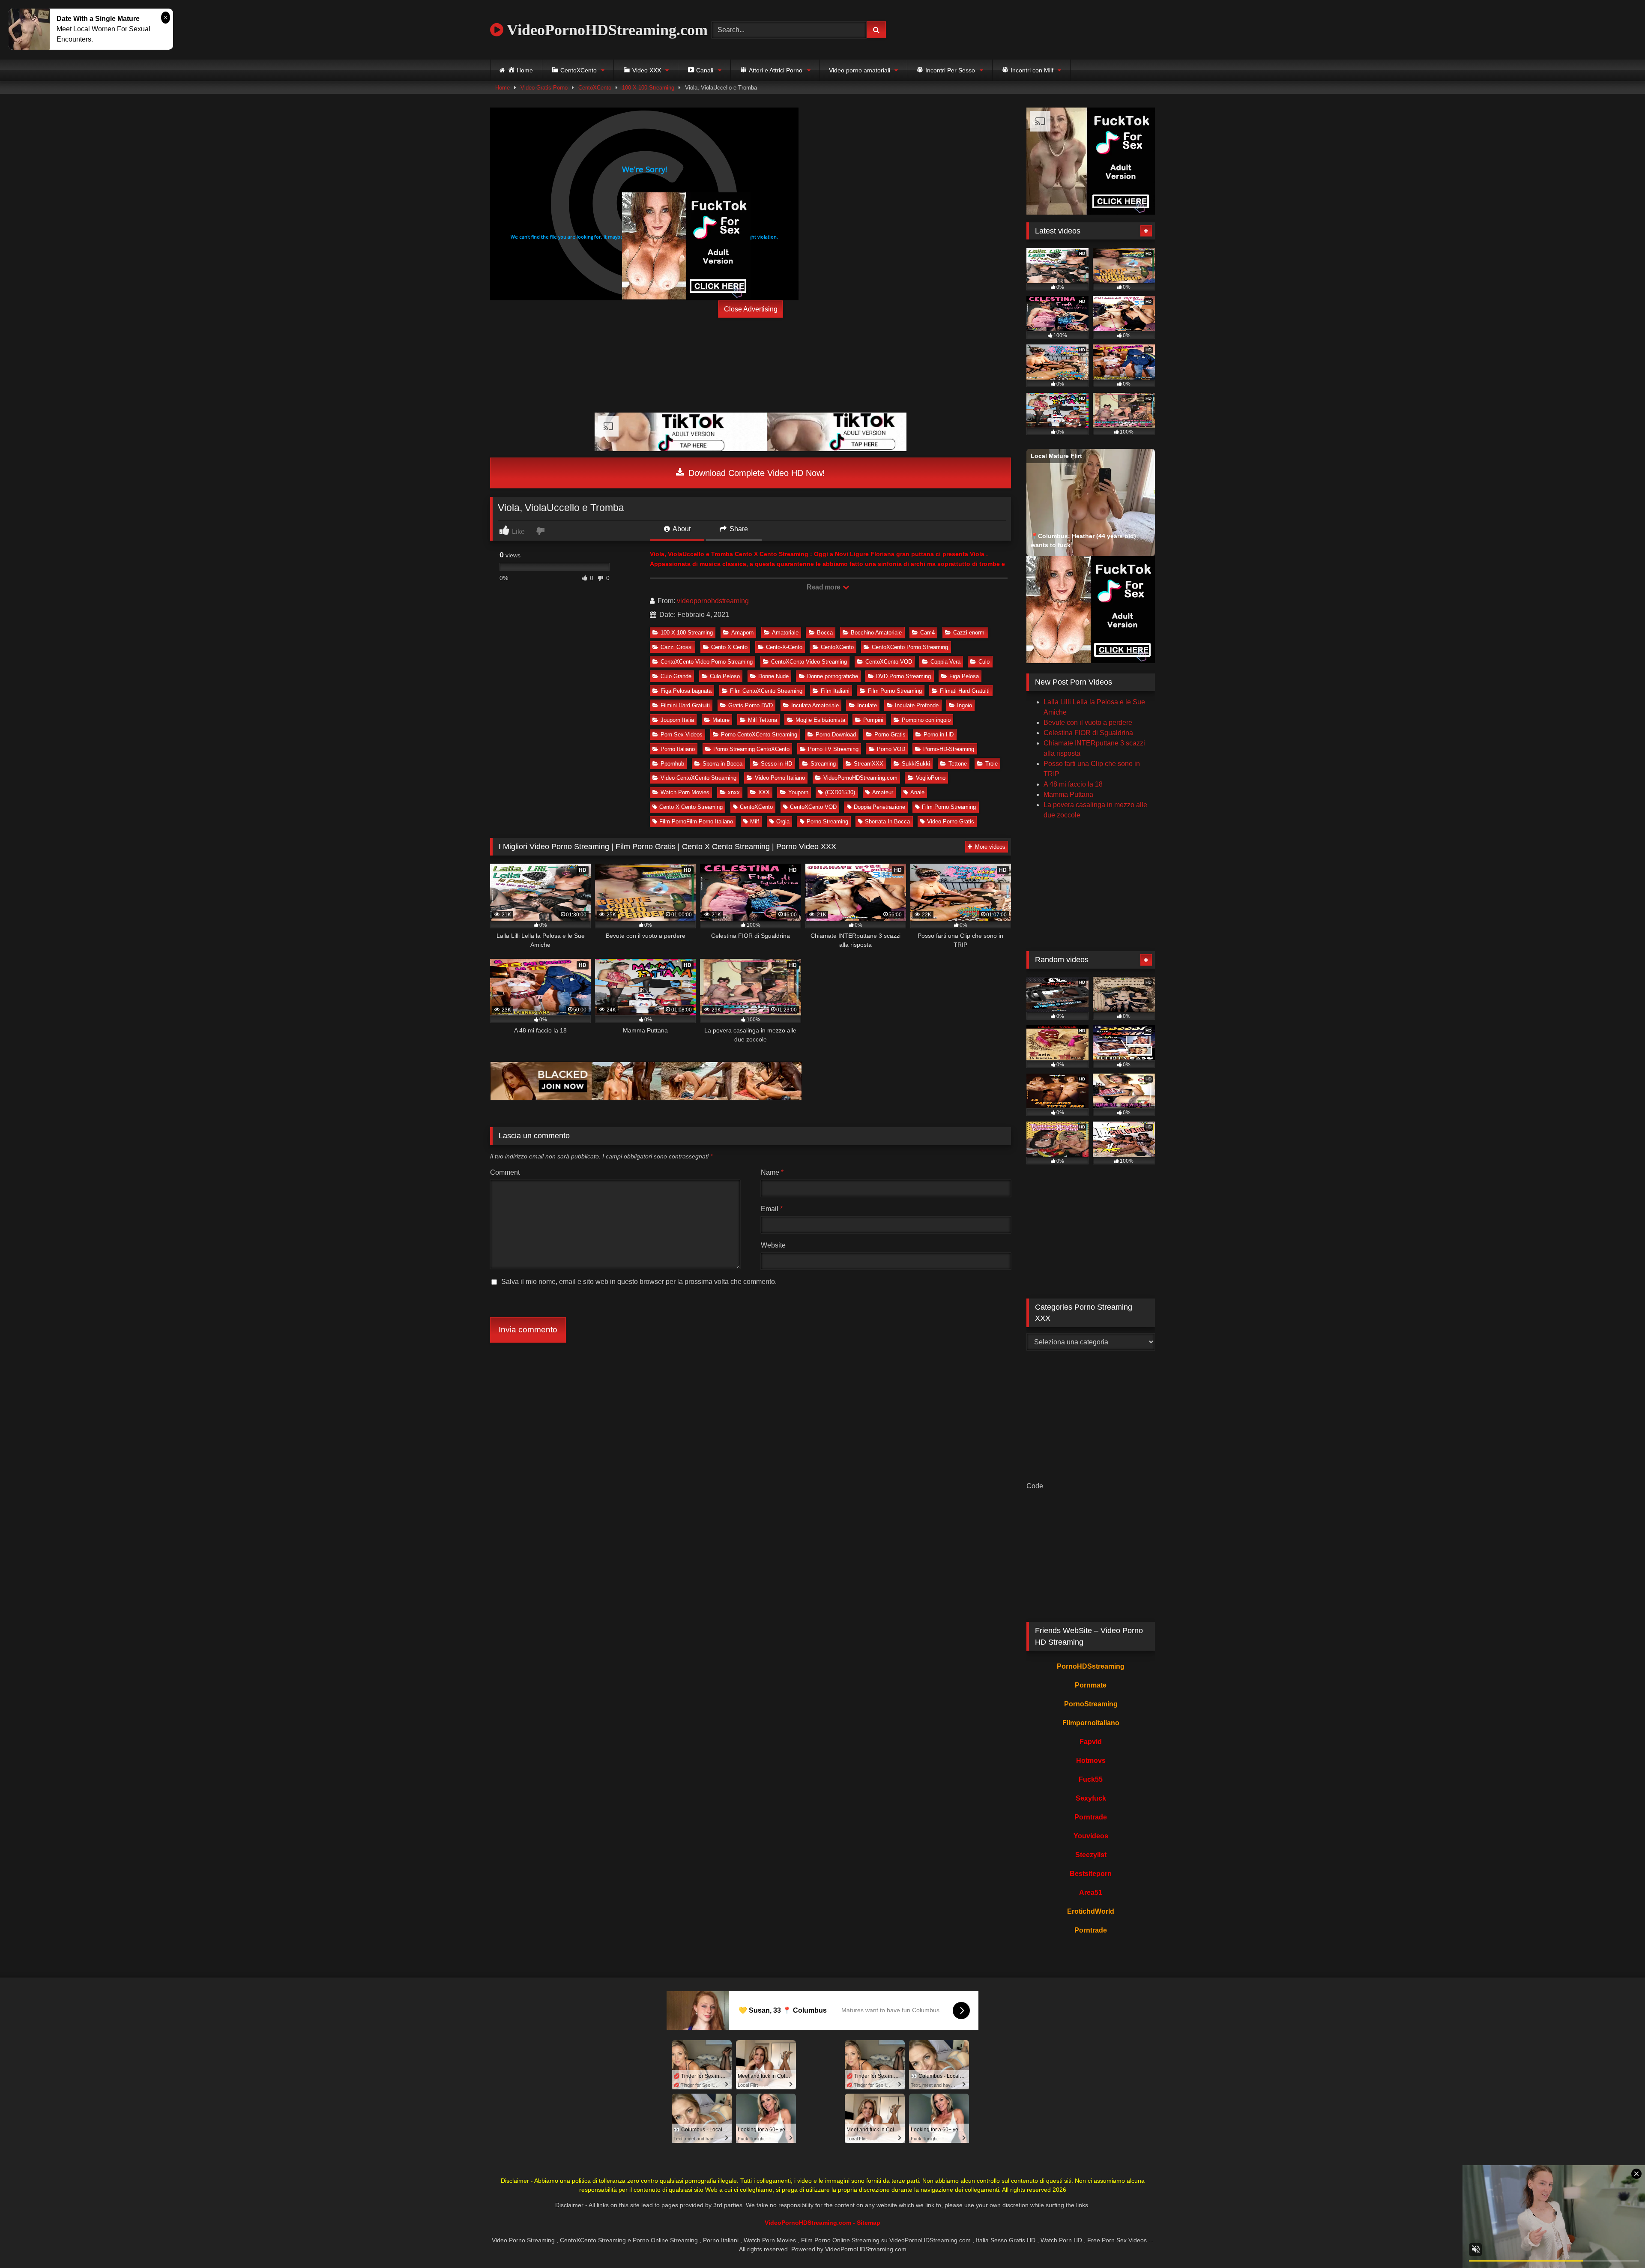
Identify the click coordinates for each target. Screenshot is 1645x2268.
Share (738, 529)
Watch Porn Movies (685, 792)
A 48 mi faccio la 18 (1073, 784)
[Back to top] (1618, 2243)
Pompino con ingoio (926, 720)
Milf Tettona (763, 720)
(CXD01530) (840, 792)
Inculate (867, 705)
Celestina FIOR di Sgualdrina (1088, 733)
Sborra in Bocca (722, 764)
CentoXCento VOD (889, 662)
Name (772, 1172)
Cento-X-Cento (784, 647)
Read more (824, 587)
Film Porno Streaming (895, 691)
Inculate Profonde (917, 705)
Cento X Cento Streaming (691, 807)
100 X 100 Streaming (648, 88)
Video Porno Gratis (951, 821)
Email (772, 1209)
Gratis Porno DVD (751, 705)
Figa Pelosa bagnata (686, 691)
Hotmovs (1091, 1761)
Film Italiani (835, 691)
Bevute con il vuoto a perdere (1088, 723)
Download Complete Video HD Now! (755, 473)
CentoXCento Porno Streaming (910, 647)
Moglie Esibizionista (820, 720)
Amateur (883, 792)
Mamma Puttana (1068, 794)
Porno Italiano (678, 749)
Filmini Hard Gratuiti (685, 705)
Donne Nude (773, 676)
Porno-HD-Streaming (949, 749)
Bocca (825, 633)
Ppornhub (672, 764)
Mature (721, 720)
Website (773, 1245)
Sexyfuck (1091, 1798)
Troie (991, 764)
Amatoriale (785, 633)
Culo (984, 662)
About (681, 529)
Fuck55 (1091, 1779)
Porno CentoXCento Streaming (759, 735)
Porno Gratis (890, 735)
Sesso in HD (776, 764)
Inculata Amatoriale (815, 705)
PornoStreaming (1091, 1704)
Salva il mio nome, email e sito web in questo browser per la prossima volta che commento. (639, 1282)
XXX (764, 792)
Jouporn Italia (677, 720)
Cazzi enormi (969, 633)
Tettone (958, 764)
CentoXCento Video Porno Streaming (707, 662)
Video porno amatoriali (860, 70)
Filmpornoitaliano (1091, 1723)
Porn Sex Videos (682, 735)
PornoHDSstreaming (1091, 1666)
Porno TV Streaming (833, 749)
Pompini (873, 720)
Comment (505, 1172)
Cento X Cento (729, 647)
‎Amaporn (742, 633)
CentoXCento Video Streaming (809, 662)
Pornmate (1091, 1685)
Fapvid (1091, 1742)
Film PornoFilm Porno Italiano (696, 821)
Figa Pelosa (964, 676)
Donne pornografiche (833, 676)
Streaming (823, 764)
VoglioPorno (931, 778)
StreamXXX (869, 764)
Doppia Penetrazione (879, 807)
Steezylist (1091, 1855)
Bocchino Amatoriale (876, 633)
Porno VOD (891, 749)
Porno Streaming (827, 821)
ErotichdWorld (1091, 1911)
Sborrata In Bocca (887, 821)
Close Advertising (751, 309)
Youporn (798, 792)
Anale (917, 792)
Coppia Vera (945, 662)
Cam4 (927, 633)
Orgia (783, 821)
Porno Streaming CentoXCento (751, 749)
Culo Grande (676, 676)
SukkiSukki (916, 764)
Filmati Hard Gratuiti (965, 691)
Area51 (1091, 1892)
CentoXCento (595, 88)
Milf (755, 821)
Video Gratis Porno (544, 88)
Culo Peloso (725, 676)
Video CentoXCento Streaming (698, 778)
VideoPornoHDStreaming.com (606, 30)
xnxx (734, 792)
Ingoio (965, 705)
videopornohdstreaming (713, 601)
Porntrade (1091, 1817)
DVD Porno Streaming (903, 676)
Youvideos (1091, 1836)
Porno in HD (939, 735)
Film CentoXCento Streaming (766, 691)
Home (502, 88)
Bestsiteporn (1091, 1874)
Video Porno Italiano (780, 778)
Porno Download (836, 735)
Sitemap (869, 2223)
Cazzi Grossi (677, 647)
